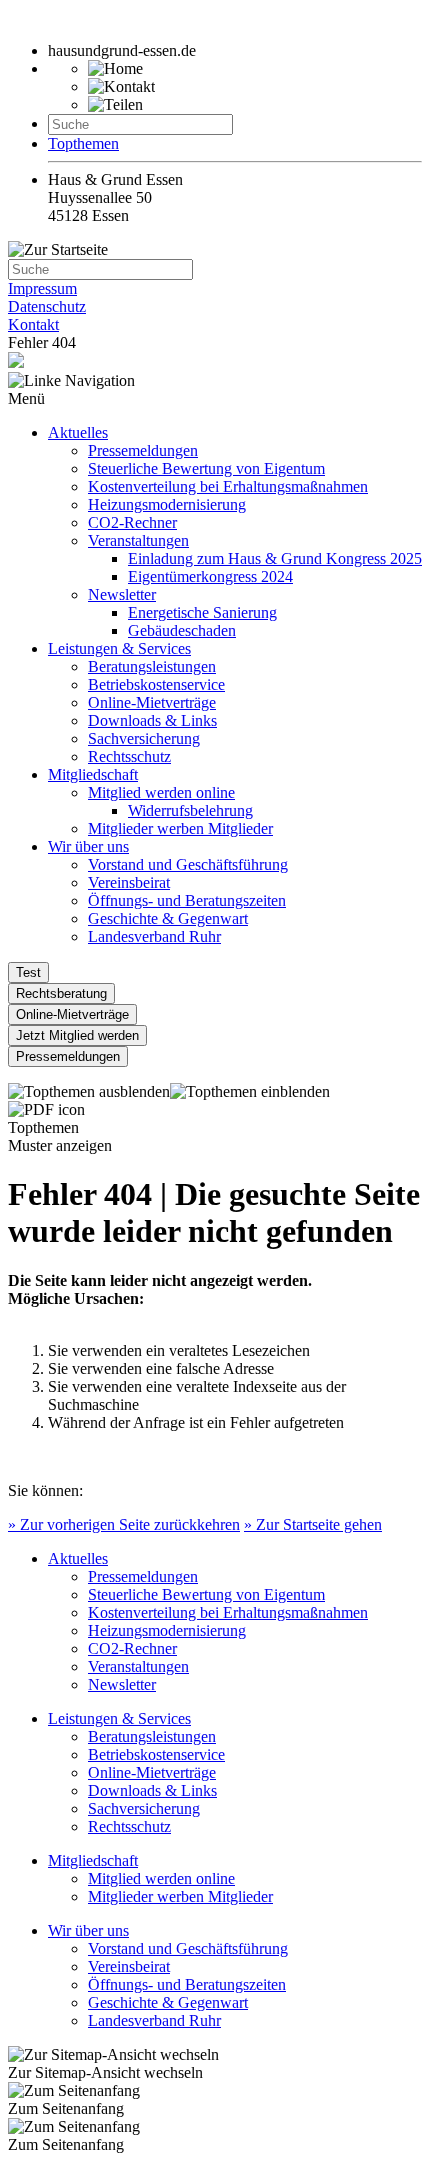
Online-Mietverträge (152, 702)
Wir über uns (88, 846)
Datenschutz (47, 306)
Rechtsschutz (129, 756)
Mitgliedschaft (93, 774)
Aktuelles (78, 432)
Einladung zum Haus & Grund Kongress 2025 (275, 558)
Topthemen (83, 143)
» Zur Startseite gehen (313, 1524)
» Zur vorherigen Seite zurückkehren (124, 1524)
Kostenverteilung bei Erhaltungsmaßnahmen (228, 486)
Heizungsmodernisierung (167, 504)
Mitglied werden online (161, 792)
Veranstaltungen (138, 540)
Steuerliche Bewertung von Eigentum (206, 468)
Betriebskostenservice (156, 684)
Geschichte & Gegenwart (168, 918)
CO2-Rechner (132, 522)
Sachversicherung (144, 738)
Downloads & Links (152, 720)
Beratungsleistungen (152, 666)
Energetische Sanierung (202, 612)
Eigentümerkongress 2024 (210, 576)
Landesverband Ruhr (154, 936)
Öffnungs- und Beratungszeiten (187, 900)
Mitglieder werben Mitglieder (180, 828)
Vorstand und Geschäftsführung (188, 864)
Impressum (42, 288)
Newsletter (122, 594)
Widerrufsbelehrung (190, 810)
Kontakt (33, 324)
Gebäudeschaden (182, 630)
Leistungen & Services (119, 648)
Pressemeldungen (143, 450)
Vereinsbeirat (129, 882)
